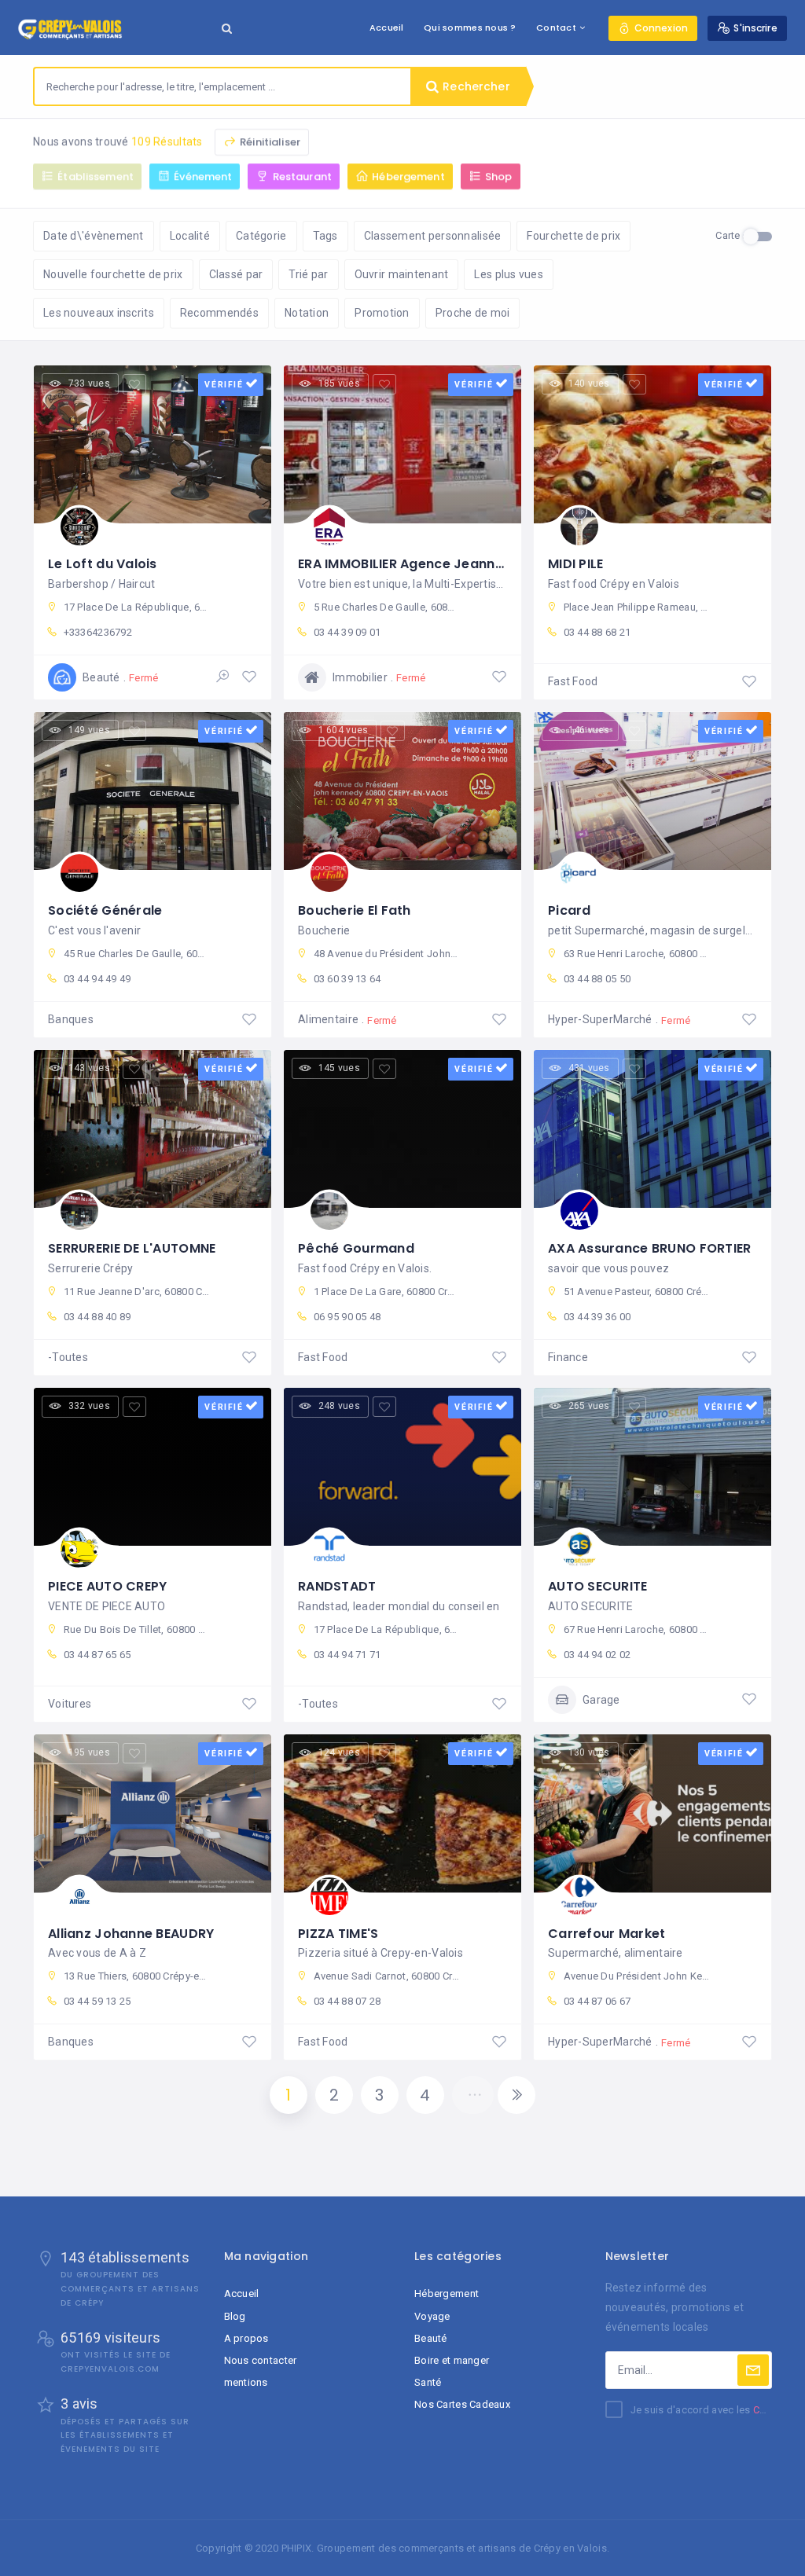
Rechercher (475, 86)
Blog (235, 2316)
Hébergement (447, 2293)
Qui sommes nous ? (470, 28)
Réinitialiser (269, 142)
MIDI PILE (576, 564)
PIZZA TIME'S (338, 1934)
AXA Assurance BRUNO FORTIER (650, 1248)
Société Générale (105, 910)
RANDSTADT (337, 1586)
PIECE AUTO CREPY (107, 1586)
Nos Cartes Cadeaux (462, 2404)
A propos (246, 2338)
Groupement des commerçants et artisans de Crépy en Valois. (463, 2548)
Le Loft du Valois (103, 564)
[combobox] (222, 86)
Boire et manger (452, 2360)
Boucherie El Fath (355, 910)
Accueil (387, 28)
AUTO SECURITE (598, 1586)
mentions (246, 2382)
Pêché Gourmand (356, 1248)
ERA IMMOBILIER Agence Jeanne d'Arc (420, 564)
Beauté (431, 2338)
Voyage (432, 2316)
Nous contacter (261, 2360)
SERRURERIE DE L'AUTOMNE (132, 1248)
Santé (428, 2382)
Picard (570, 910)
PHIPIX (297, 2548)
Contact (556, 28)
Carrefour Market (607, 1934)
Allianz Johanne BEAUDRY (131, 1934)
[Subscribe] (753, 2370)
